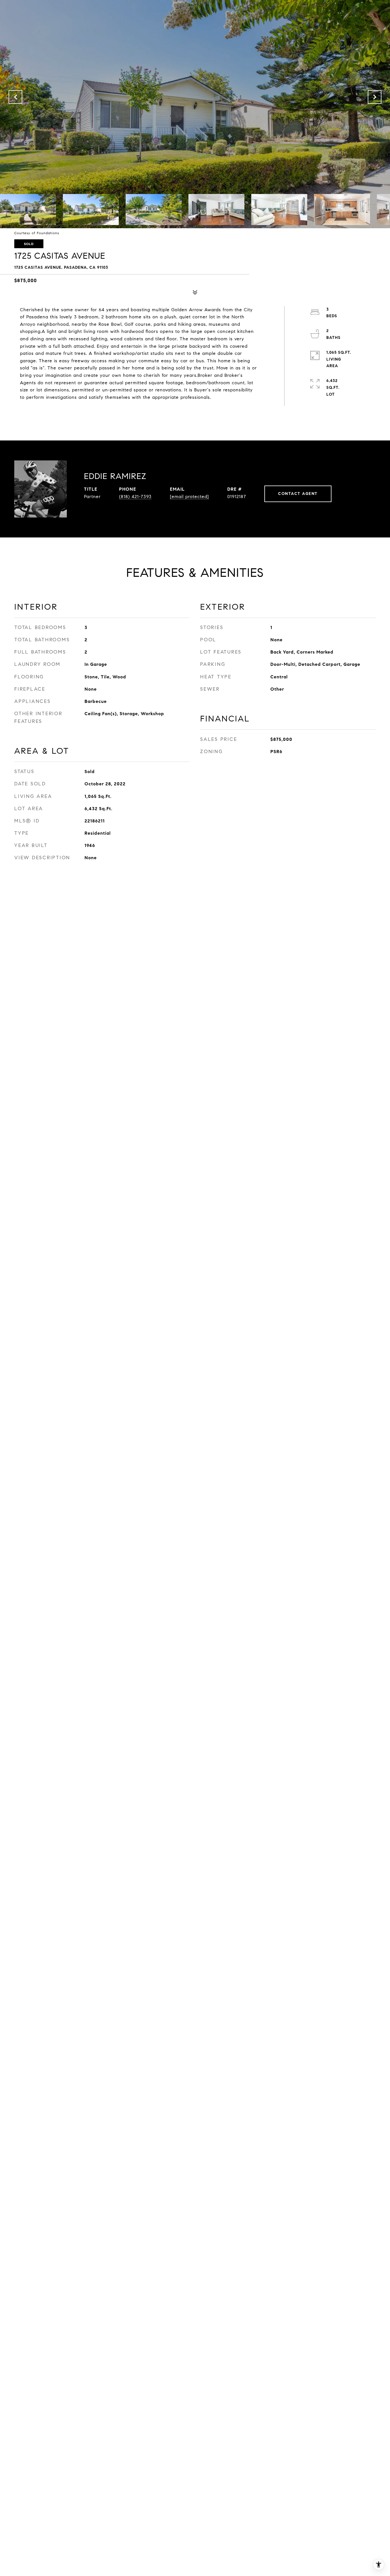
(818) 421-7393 (135, 497)
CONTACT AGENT (298, 494)
